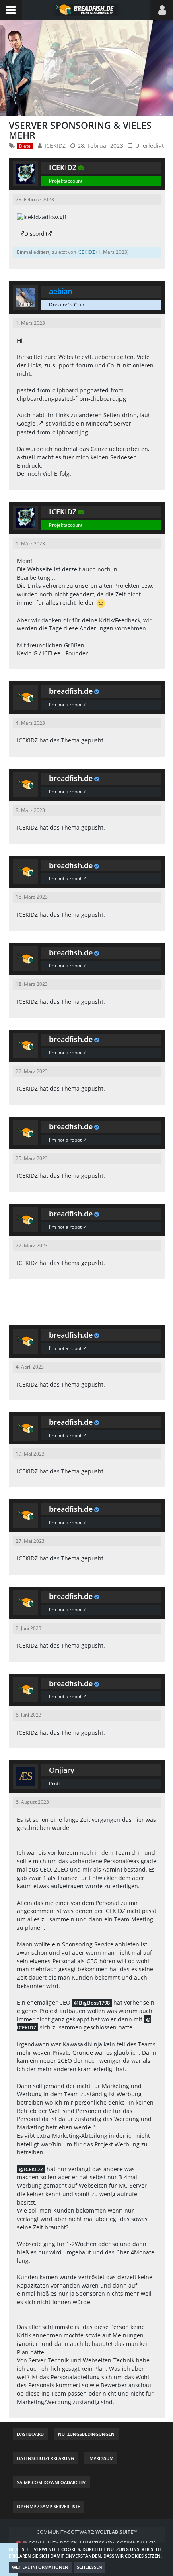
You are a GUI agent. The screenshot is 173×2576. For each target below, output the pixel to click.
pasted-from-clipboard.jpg (90, 399)
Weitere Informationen (40, 2567)
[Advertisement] (86, 1301)
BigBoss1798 (94, 2003)
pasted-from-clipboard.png (54, 390)
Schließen (90, 2567)
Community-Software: (87, 2532)
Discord (34, 234)
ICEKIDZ (55, 146)
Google (26, 423)
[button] (11, 10)
